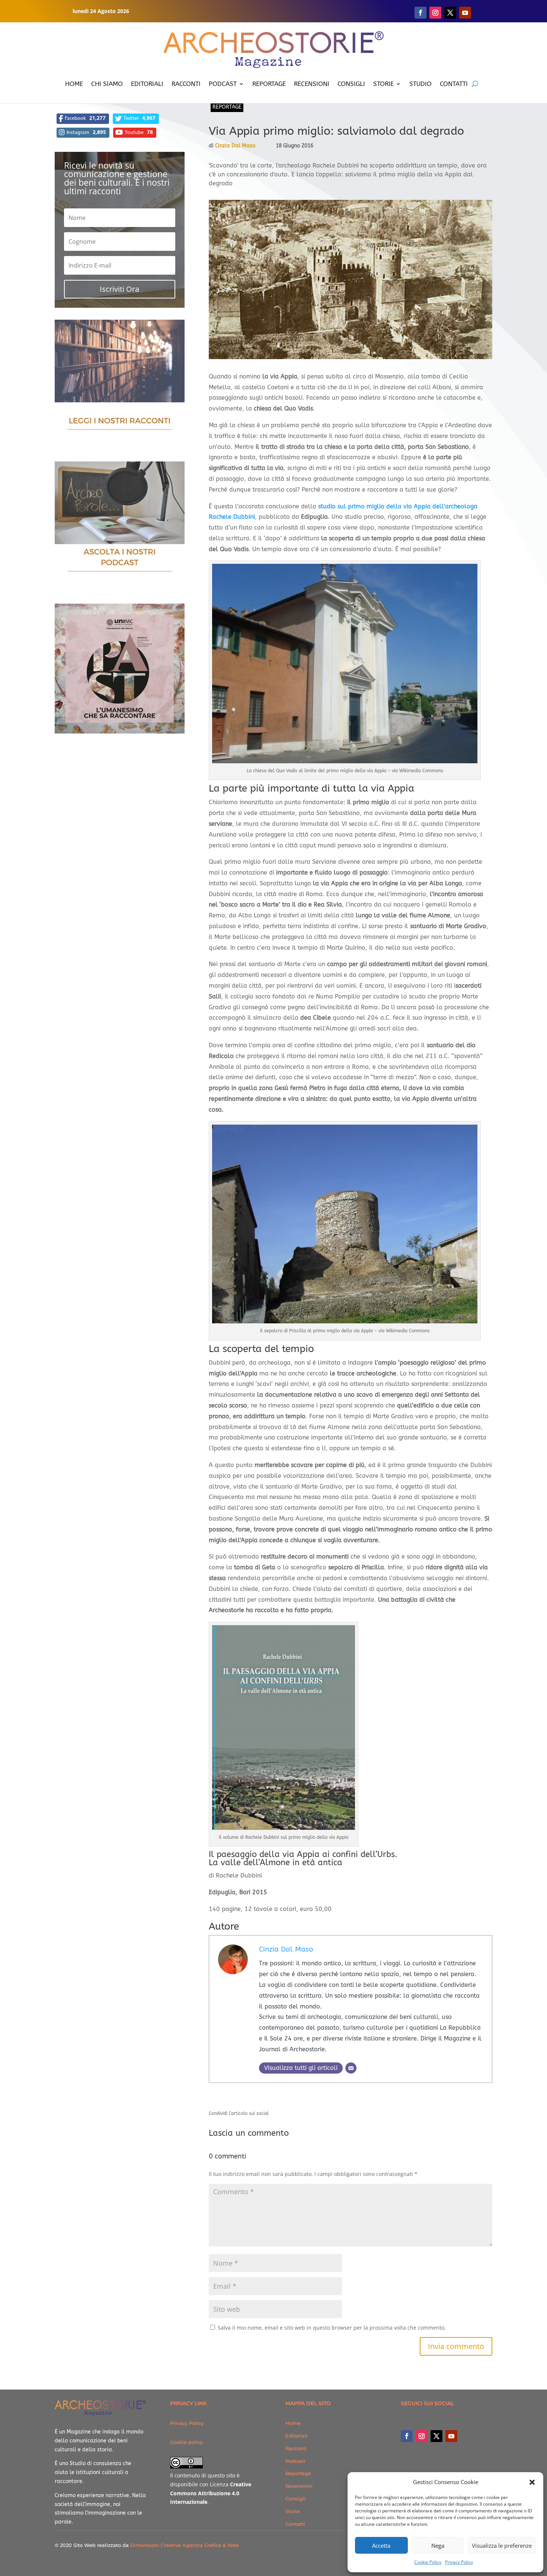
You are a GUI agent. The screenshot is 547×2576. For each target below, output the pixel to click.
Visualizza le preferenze (502, 2545)
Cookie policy (186, 2442)
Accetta (381, 2545)
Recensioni (299, 2486)
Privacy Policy (459, 2562)
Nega (438, 2545)
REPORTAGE (269, 84)
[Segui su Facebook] (420, 13)
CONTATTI (454, 84)
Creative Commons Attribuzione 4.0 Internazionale (211, 2493)
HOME (74, 84)
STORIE (383, 84)
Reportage (227, 107)
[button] (532, 2482)
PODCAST (223, 84)
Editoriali (297, 2436)
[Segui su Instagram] (435, 13)
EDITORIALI (147, 84)
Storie (292, 2511)
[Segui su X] (450, 13)
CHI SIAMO (107, 84)
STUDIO (420, 84)
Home (293, 2423)
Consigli (295, 2499)
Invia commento (456, 2346)
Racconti (296, 2448)
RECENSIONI (312, 84)
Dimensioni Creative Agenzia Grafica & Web (185, 2545)
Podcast (295, 2461)
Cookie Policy (428, 2562)
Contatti (295, 2524)
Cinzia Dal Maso (235, 146)
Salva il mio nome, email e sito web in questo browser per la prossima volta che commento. (332, 2328)
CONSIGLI (351, 84)
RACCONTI (186, 84)
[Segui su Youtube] (465, 13)
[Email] (351, 2068)
